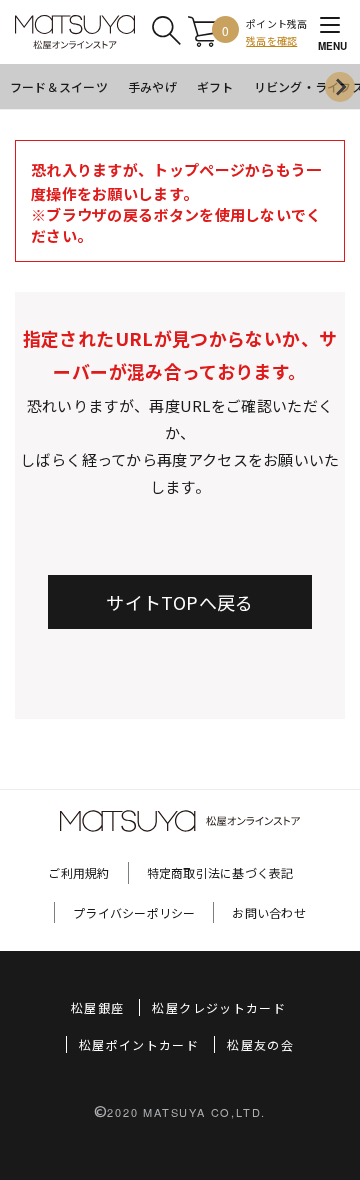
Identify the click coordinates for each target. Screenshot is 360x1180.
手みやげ (152, 86)
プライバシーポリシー (134, 912)
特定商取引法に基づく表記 (220, 872)
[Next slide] (340, 87)
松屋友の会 (260, 1044)
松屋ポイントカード (139, 1044)
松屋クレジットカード (219, 1007)
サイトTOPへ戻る (179, 602)
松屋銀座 (97, 1007)
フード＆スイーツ (59, 86)
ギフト (215, 86)
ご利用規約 (78, 872)
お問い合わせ (268, 912)
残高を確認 (271, 40)
